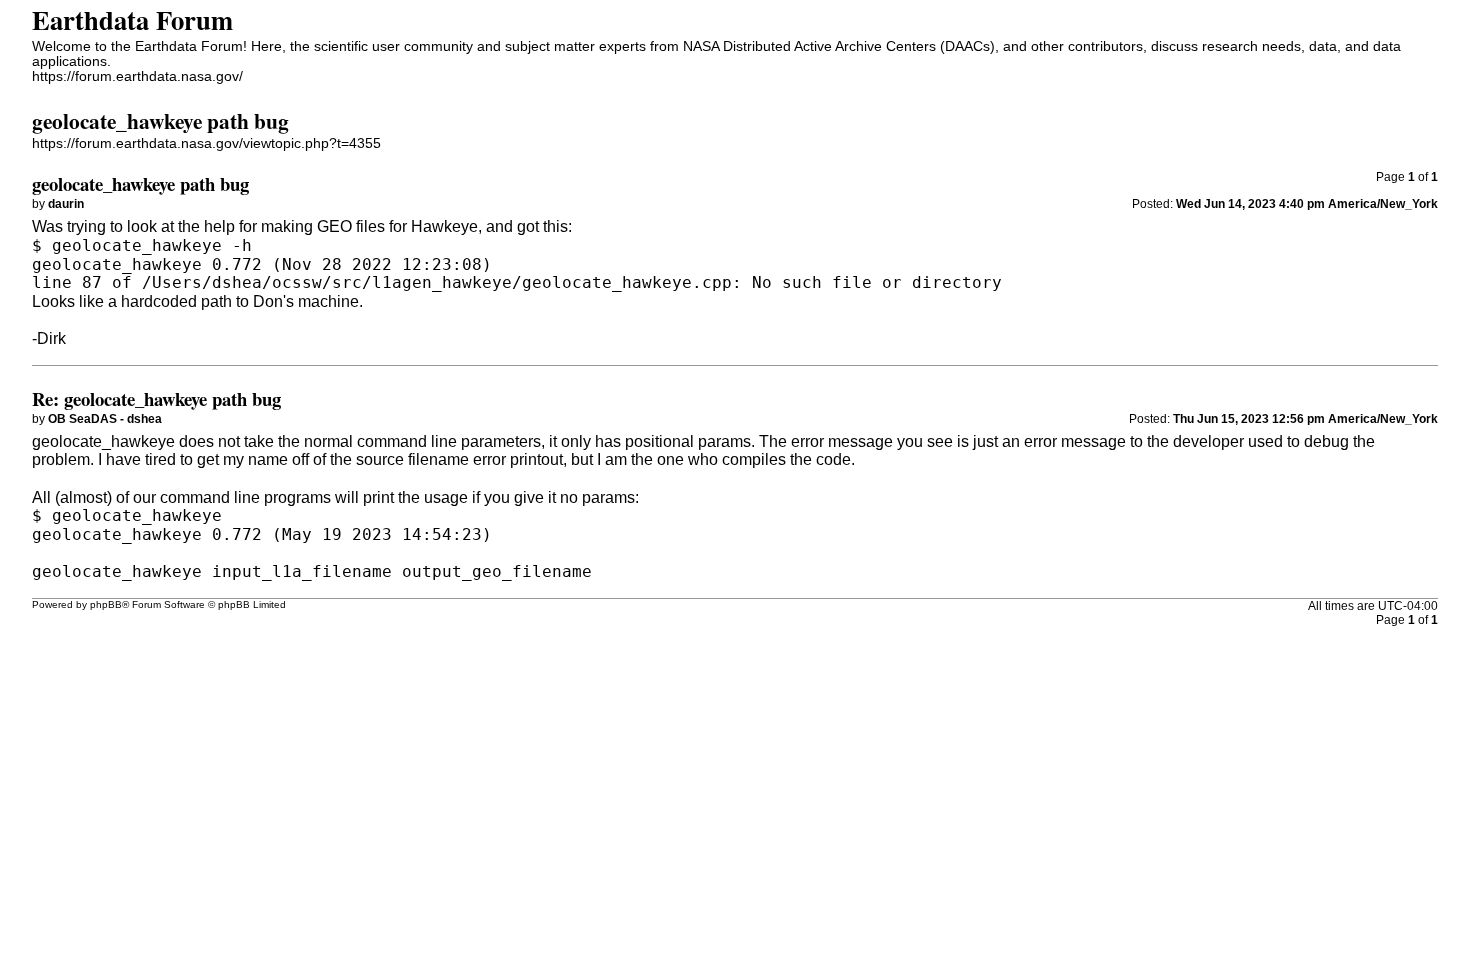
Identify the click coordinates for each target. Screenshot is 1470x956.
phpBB (106, 604)
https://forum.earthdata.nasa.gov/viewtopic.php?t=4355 (206, 143)
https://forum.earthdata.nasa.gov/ (137, 76)
